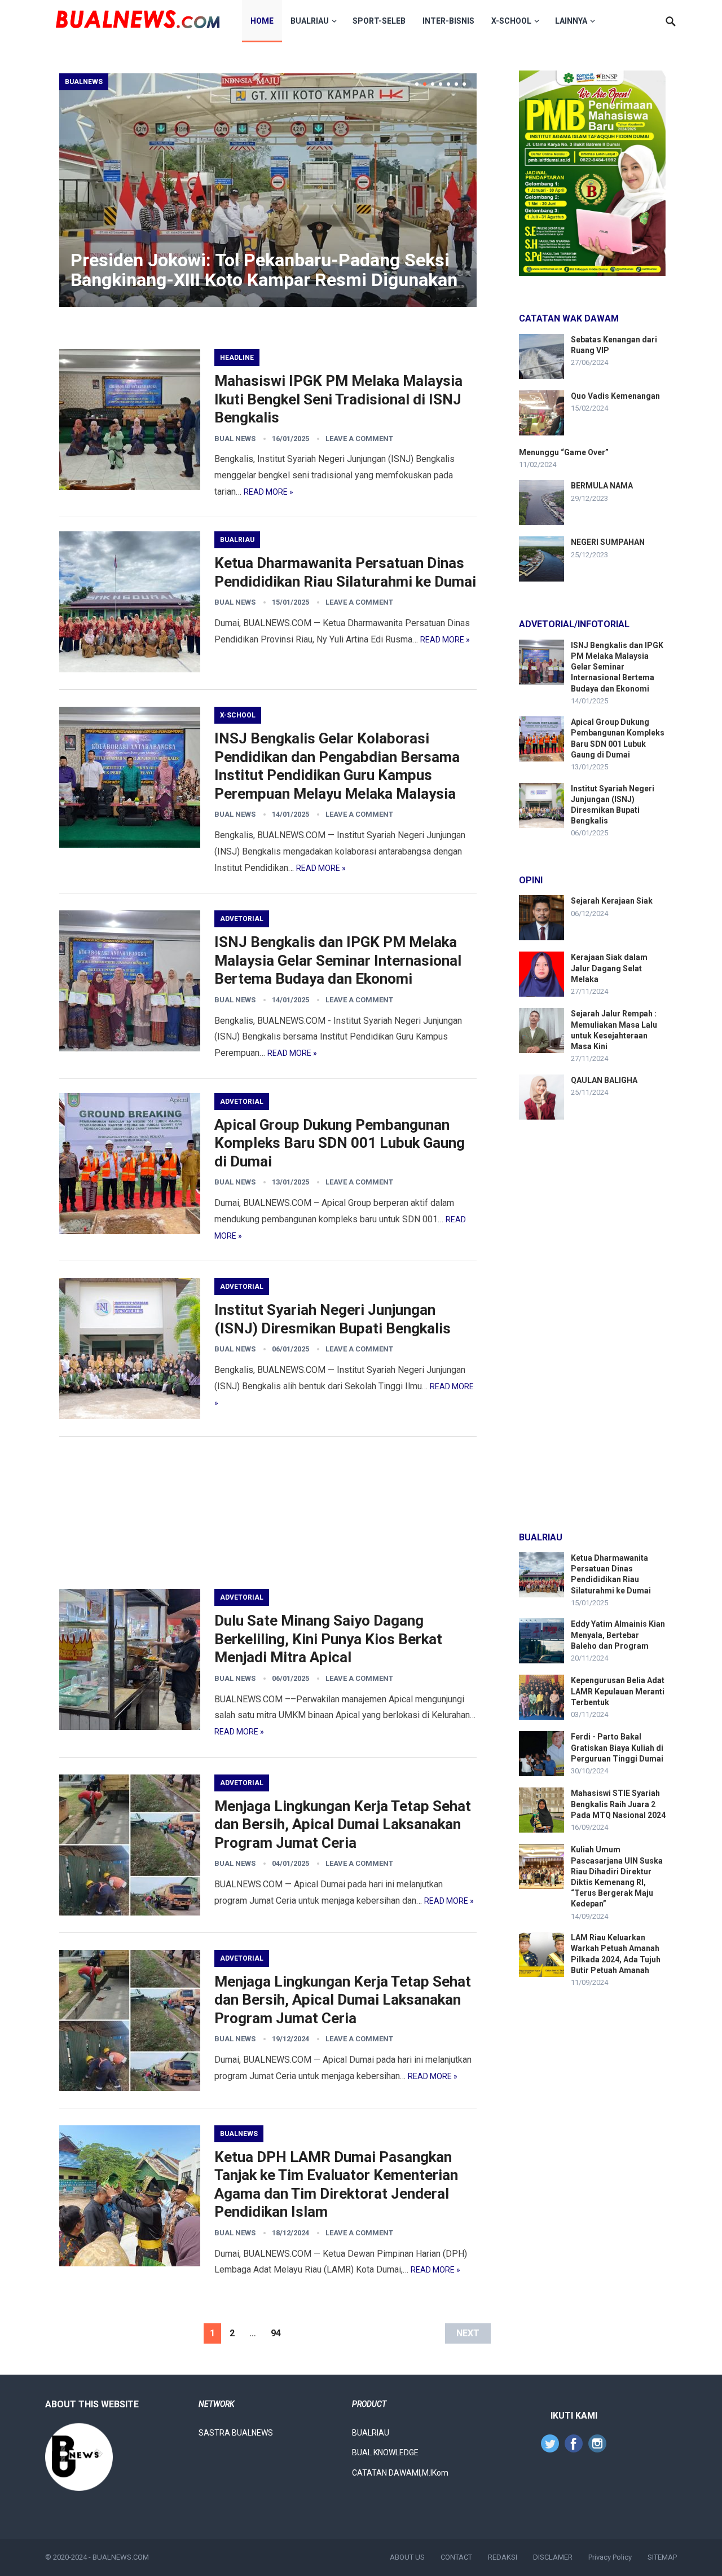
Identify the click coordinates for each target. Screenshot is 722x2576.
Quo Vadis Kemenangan (615, 396)
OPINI (531, 880)
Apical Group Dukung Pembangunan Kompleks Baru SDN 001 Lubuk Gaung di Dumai (340, 1143)
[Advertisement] (268, 1513)
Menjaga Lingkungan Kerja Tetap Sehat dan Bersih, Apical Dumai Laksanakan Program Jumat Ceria (343, 1824)
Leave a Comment (359, 439)
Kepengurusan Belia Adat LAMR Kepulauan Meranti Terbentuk (618, 1691)
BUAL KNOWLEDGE (385, 2452)
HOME (262, 21)
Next (468, 2333)
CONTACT (456, 2557)
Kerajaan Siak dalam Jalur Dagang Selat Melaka (609, 968)
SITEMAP (662, 2557)
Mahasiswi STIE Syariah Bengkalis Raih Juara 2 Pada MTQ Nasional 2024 (618, 1804)
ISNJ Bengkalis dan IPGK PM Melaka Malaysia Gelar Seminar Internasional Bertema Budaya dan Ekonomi (338, 960)
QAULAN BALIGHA (604, 1080)
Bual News (235, 439)
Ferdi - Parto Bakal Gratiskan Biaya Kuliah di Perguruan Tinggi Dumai (617, 1747)
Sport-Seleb (379, 21)
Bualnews (84, 82)
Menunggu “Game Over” (564, 452)
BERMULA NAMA (602, 486)
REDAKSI (503, 2557)
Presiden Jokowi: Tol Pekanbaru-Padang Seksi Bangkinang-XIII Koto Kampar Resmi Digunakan (264, 270)
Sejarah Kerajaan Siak (612, 901)
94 (276, 2333)
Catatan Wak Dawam (569, 318)
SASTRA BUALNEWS (236, 2433)
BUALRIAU (310, 21)
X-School (511, 21)
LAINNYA (571, 21)
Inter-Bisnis (448, 21)
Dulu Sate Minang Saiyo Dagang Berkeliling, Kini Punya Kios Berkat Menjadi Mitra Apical (328, 1639)
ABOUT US (407, 2557)
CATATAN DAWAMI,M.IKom (400, 2473)
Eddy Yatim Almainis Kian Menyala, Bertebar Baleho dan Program (618, 1635)
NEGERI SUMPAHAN (608, 542)
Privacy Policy (610, 2557)
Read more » (268, 492)
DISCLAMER (553, 2557)
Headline (237, 358)
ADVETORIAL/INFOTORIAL (574, 624)
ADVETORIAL (242, 919)
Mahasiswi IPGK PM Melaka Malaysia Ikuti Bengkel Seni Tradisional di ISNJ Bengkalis (338, 399)
